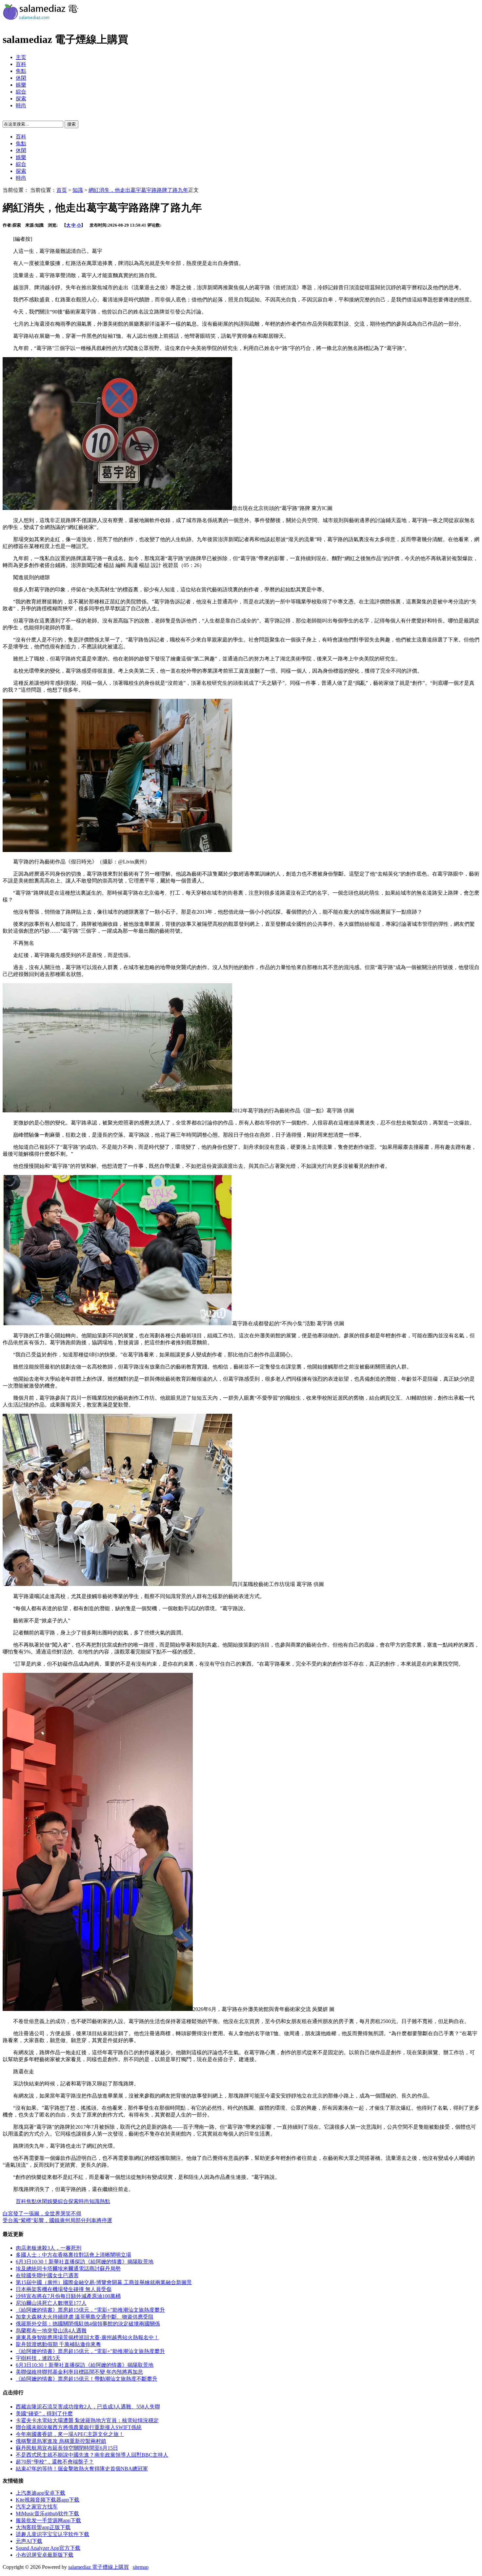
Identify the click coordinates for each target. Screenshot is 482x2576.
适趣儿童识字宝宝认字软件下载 (52, 2534)
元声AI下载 (29, 2541)
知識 (78, 190)
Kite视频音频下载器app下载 (48, 2500)
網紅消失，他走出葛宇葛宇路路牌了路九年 (138, 190)
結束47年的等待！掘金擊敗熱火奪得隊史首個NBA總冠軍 (82, 2469)
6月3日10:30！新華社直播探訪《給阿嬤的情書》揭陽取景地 (85, 2262)
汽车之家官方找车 (37, 2507)
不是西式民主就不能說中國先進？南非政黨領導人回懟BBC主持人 (92, 2455)
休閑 (21, 78)
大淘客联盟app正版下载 (43, 2527)
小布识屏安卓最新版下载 (45, 2555)
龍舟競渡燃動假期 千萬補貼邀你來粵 (58, 2344)
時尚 (21, 105)
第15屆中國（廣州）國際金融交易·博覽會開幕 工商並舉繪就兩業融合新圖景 (104, 2282)
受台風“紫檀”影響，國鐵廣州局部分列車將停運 (57, 2220)
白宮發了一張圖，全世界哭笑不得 (42, 2213)
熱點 (105, 2201)
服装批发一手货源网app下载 (48, 2520)
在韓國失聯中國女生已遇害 (47, 2275)
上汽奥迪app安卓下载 (40, 2493)
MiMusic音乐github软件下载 (47, 2514)
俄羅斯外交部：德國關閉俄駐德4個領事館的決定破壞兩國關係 (88, 2324)
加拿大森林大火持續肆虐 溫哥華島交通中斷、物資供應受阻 (85, 2317)
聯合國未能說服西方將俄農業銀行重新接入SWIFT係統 (79, 2427)
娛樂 (21, 85)
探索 (21, 99)
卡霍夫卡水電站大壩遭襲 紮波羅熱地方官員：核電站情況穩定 (87, 2420)
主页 (21, 57)
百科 (21, 64)
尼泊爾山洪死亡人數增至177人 (51, 2303)
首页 (62, 190)
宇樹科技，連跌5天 (38, 2358)
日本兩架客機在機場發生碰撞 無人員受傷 (64, 2289)
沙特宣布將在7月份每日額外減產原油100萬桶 (68, 2296)
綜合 (21, 92)
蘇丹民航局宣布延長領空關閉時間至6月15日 (67, 2448)
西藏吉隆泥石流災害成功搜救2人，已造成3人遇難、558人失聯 (88, 2407)
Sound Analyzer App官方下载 (48, 2548)
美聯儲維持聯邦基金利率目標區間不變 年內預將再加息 (79, 2372)
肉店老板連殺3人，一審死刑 (49, 2248)
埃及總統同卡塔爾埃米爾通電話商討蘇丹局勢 (68, 2269)
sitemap (141, 2567)
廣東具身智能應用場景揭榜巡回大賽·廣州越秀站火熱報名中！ (87, 2337)
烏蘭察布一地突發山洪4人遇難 (51, 2331)
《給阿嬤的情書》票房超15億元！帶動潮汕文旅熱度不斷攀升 (87, 2379)
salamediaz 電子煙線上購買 (99, 2567)
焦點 (21, 71)
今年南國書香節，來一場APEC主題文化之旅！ (70, 2434)
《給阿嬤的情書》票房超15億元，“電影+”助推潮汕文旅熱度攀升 (90, 2310)
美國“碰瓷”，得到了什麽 (44, 2414)
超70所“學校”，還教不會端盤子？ (55, 2462)
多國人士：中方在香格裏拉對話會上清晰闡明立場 (73, 2255)
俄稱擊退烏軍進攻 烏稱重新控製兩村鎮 (61, 2441)
